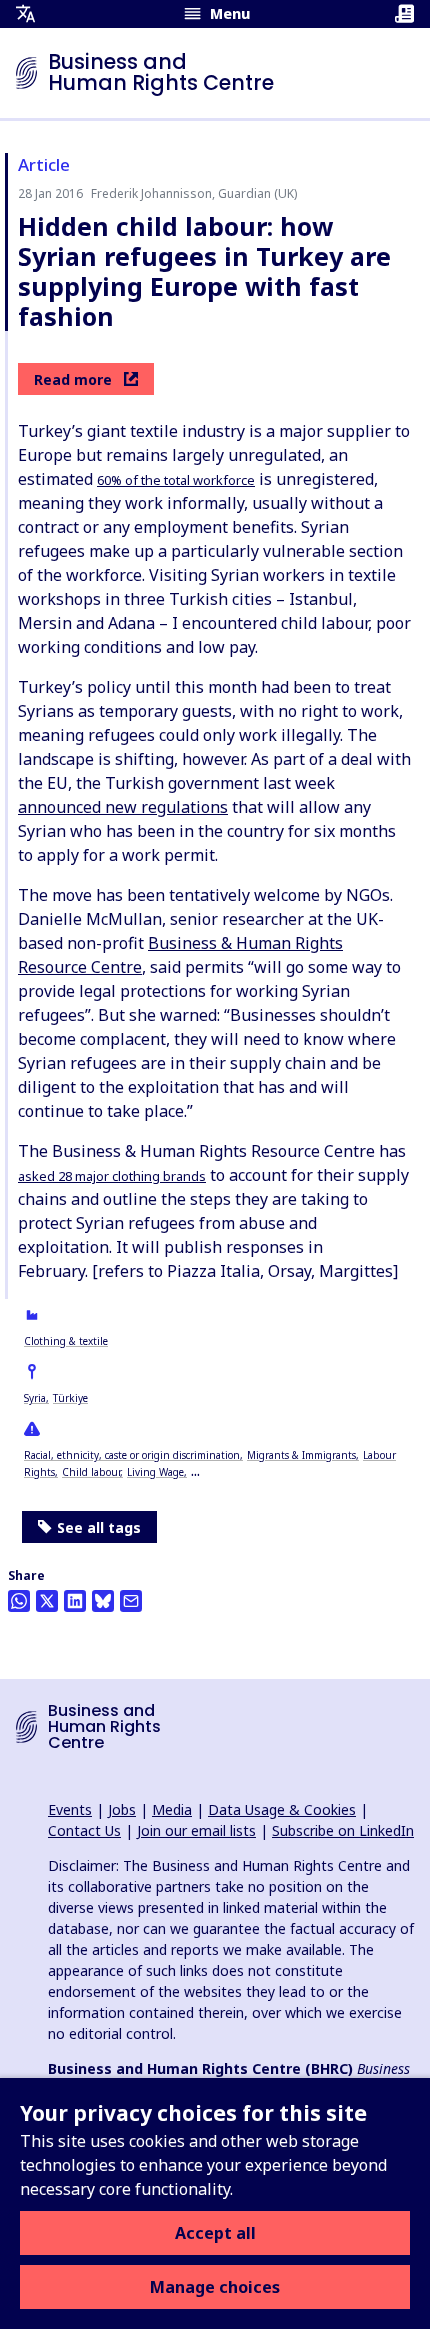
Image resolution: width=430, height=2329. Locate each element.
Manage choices (215, 2287)
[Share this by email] (131, 1601)
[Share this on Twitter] (47, 1601)
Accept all (215, 2233)
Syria (35, 1398)
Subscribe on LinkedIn (343, 1830)
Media (172, 1809)
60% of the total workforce (176, 480)
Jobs (122, 1809)
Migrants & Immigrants (301, 1455)
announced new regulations (123, 807)
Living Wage (155, 1472)
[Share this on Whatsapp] (19, 1601)
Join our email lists (196, 1830)
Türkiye (70, 1398)
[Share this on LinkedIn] (75, 1601)
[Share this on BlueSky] (103, 1601)
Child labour (91, 1472)
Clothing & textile (66, 1341)
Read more (73, 379)
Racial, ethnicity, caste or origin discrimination (132, 1455)
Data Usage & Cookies (282, 1809)
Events (70, 1809)
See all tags (99, 1527)
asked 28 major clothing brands (112, 1176)
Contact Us (84, 1830)
